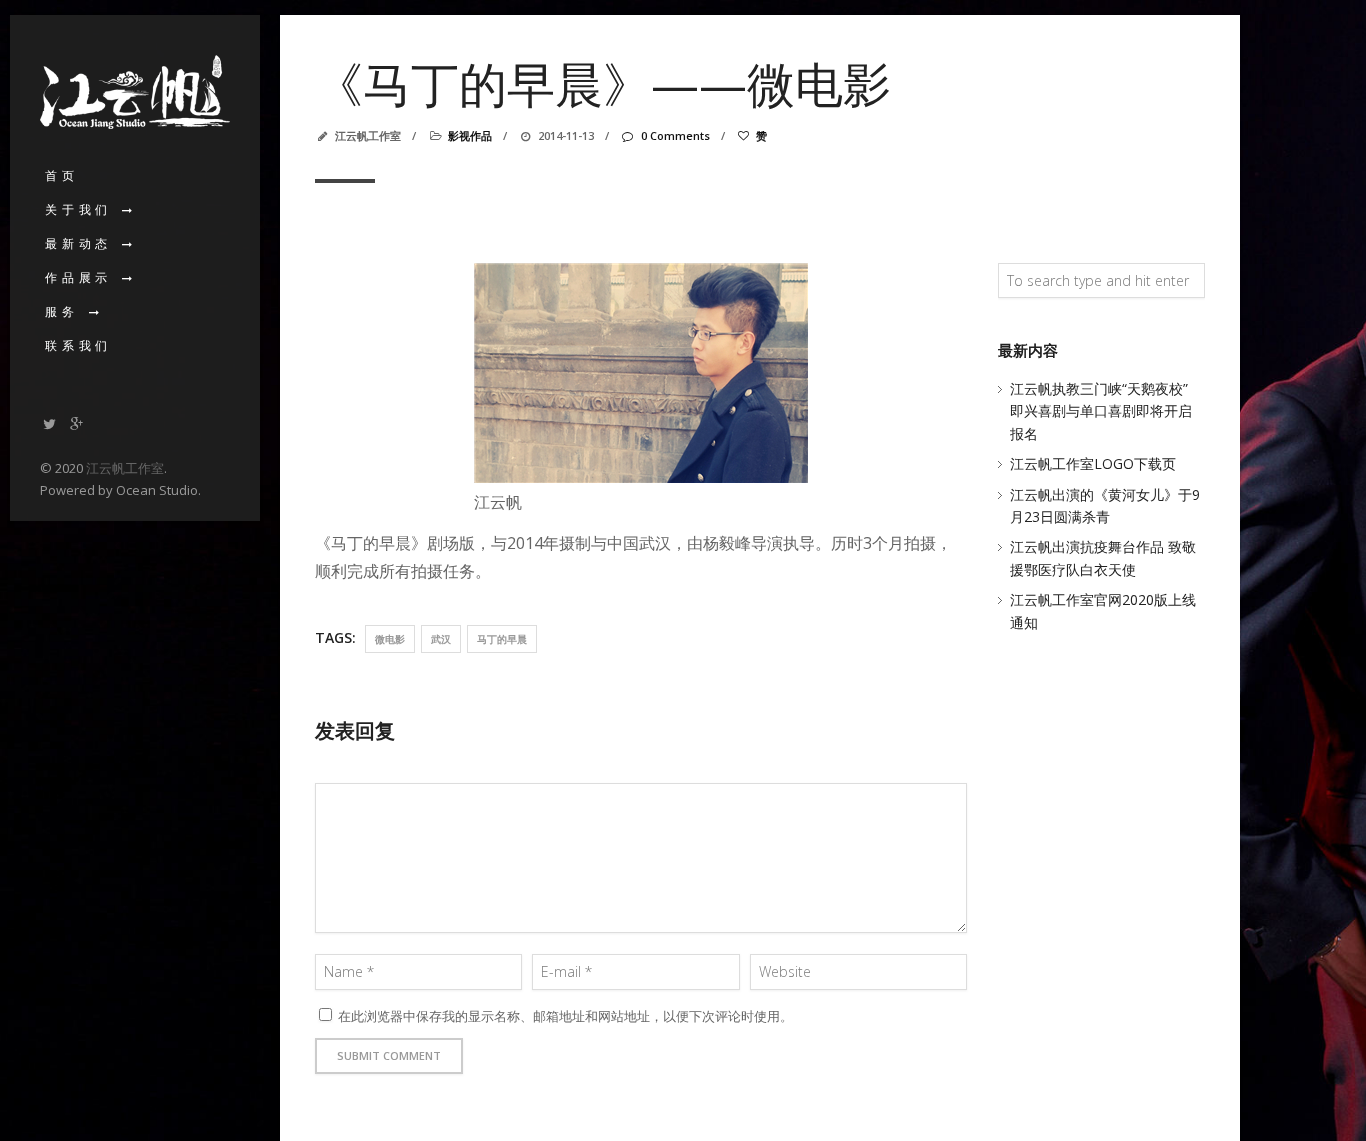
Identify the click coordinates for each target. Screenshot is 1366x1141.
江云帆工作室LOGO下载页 (1093, 463)
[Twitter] (50, 423)
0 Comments (675, 135)
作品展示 (78, 277)
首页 (62, 175)
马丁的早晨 (502, 639)
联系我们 (78, 345)
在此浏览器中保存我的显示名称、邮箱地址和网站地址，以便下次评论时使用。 (565, 1016)
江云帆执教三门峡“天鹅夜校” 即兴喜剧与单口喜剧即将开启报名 (1101, 411)
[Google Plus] (77, 423)
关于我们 (78, 209)
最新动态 (78, 243)
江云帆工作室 (125, 468)
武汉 (441, 639)
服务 (62, 311)
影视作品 (470, 135)
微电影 (390, 639)
